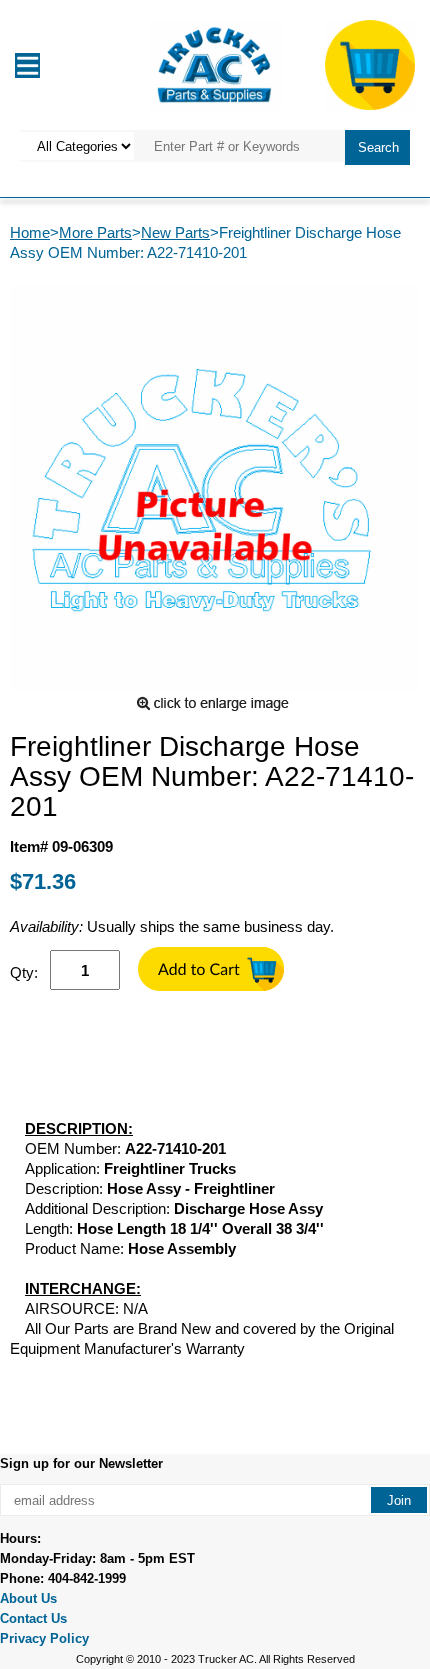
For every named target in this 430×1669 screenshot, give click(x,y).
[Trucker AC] (215, 63)
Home (30, 232)
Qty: (24, 972)
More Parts (95, 232)
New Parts (175, 232)
